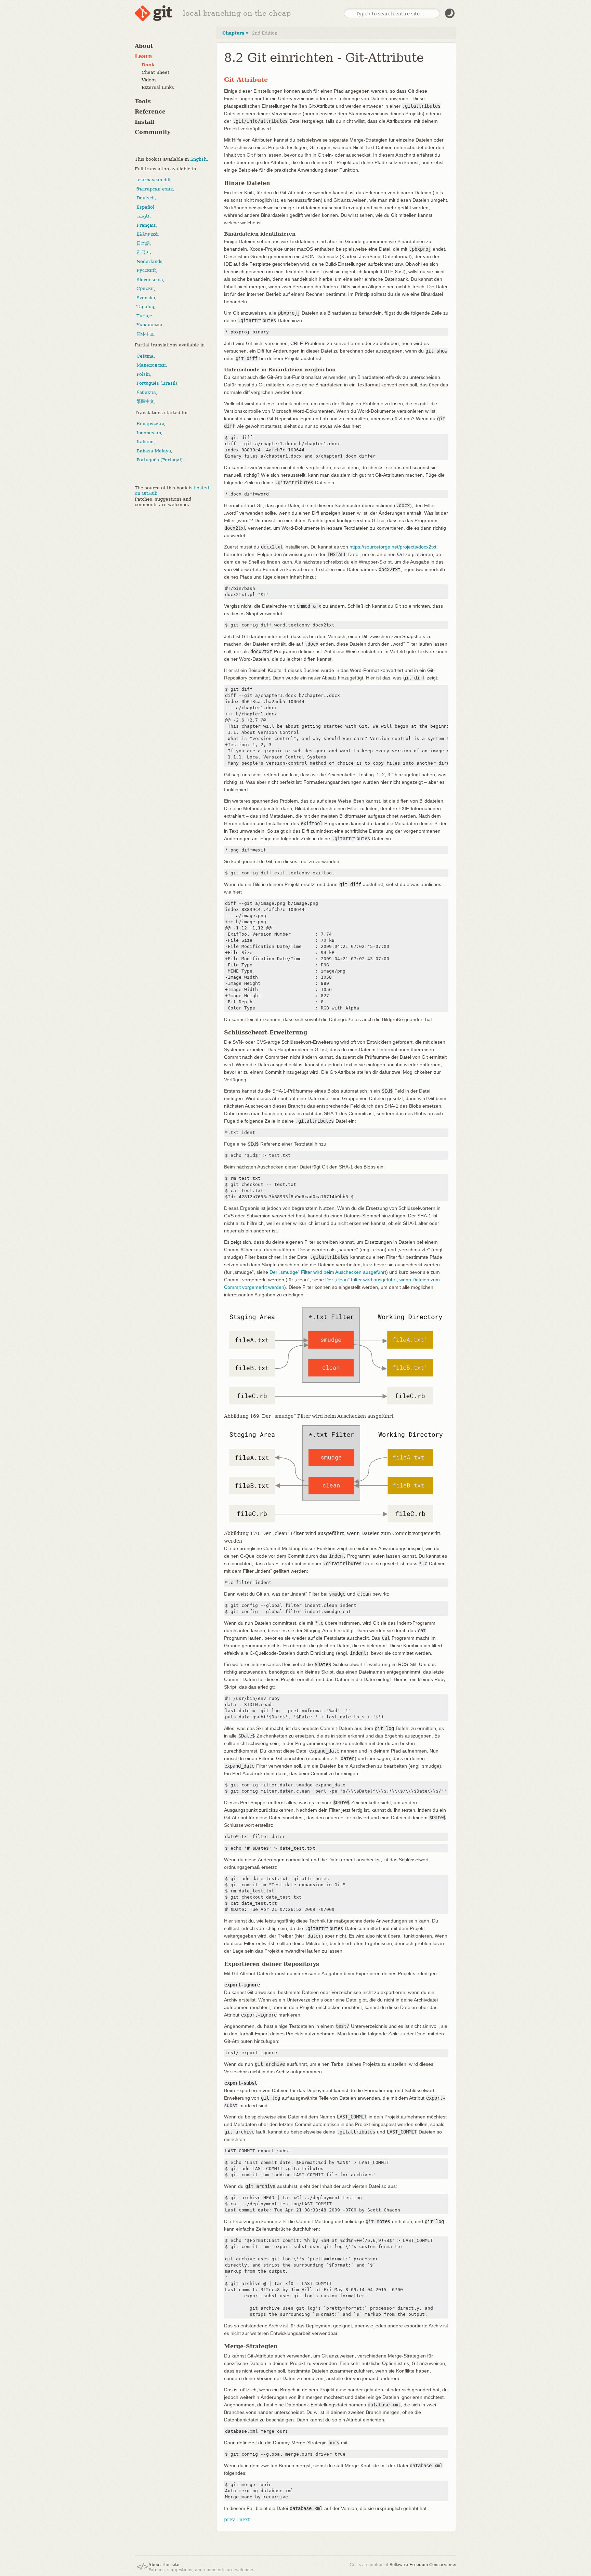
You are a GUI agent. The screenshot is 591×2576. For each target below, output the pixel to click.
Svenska (146, 298)
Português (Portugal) (160, 460)
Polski (143, 374)
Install (145, 122)
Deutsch (146, 198)
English (198, 159)
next (245, 2520)
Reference (150, 112)
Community (153, 132)
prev (229, 2520)
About (144, 46)
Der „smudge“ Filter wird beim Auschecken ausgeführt (328, 1272)
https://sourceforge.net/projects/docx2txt (393, 547)
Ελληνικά (147, 234)
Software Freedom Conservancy (423, 2565)
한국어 (143, 252)
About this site (164, 2565)
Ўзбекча (146, 392)
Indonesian (149, 433)
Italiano (145, 442)
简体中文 (145, 334)
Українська (149, 325)
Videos (149, 80)
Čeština (145, 356)
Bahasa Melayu (154, 451)
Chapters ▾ (235, 33)
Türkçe (144, 316)
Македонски (151, 365)
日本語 (143, 243)
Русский (146, 270)
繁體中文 (145, 401)
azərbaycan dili (153, 180)
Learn (143, 56)
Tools (143, 101)
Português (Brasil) (157, 383)
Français (146, 225)
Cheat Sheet (155, 73)
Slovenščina (150, 280)
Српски (145, 288)
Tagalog (145, 307)
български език (155, 189)
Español (145, 207)
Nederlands (149, 261)
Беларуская (150, 424)
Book (148, 65)
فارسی (143, 216)
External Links (158, 88)
